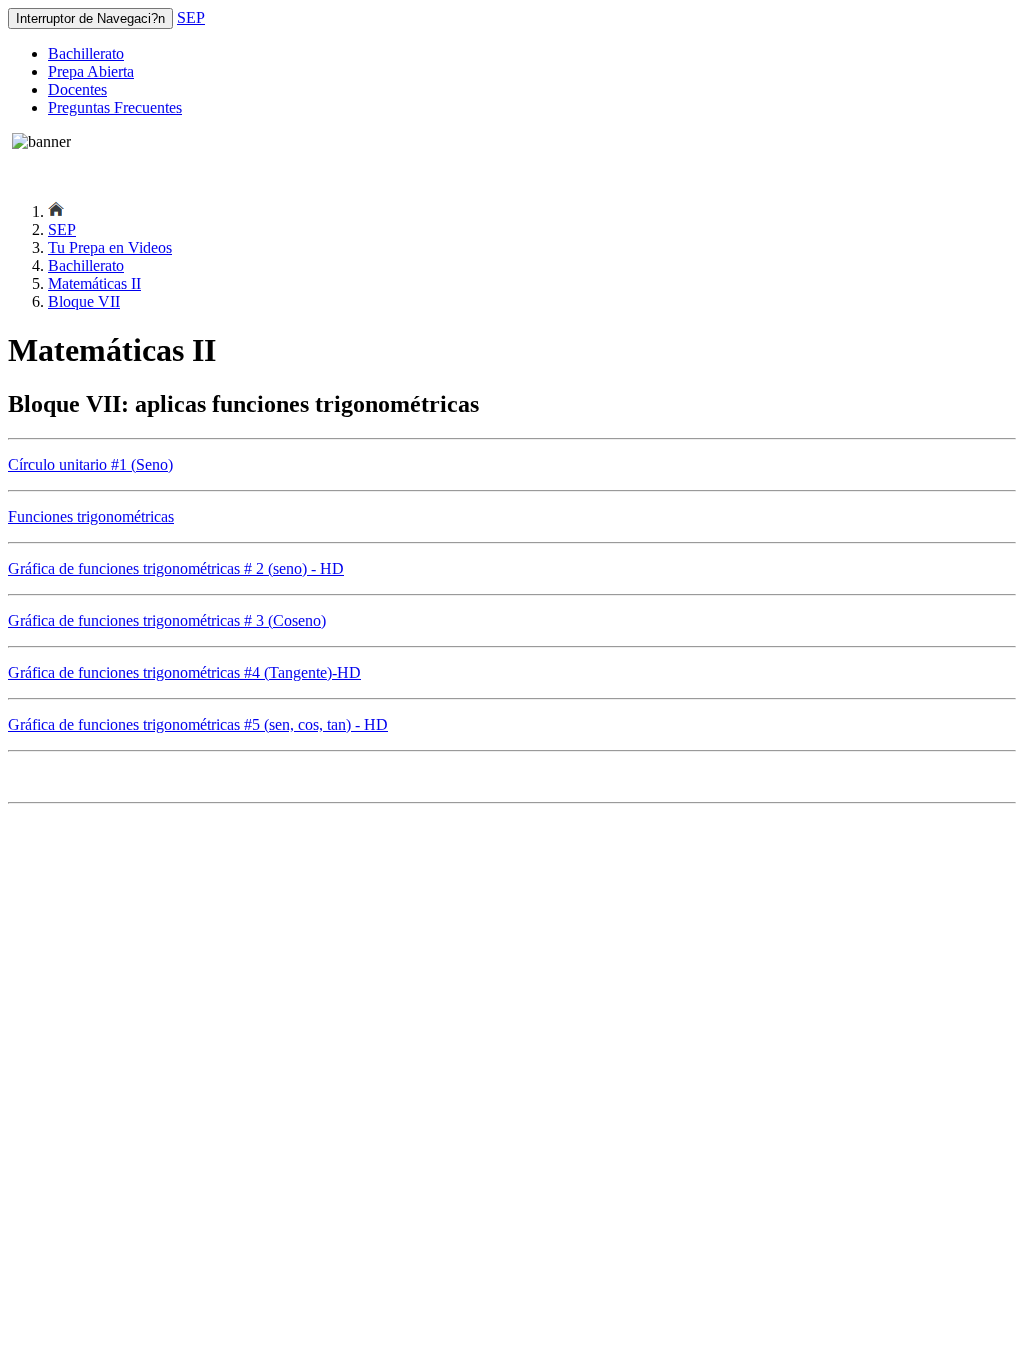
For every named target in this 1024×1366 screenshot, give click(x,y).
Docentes (77, 89)
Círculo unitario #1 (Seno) (90, 464)
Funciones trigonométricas (91, 516)
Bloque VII (84, 301)
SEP (191, 17)
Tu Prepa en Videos (110, 247)
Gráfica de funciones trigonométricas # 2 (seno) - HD (176, 568)
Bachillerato (86, 53)
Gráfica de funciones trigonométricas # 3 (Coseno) (167, 620)
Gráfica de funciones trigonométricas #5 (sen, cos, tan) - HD (198, 724)
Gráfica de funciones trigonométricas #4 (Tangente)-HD (184, 672)
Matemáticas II (94, 283)
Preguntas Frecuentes (115, 107)
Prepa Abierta (91, 71)
